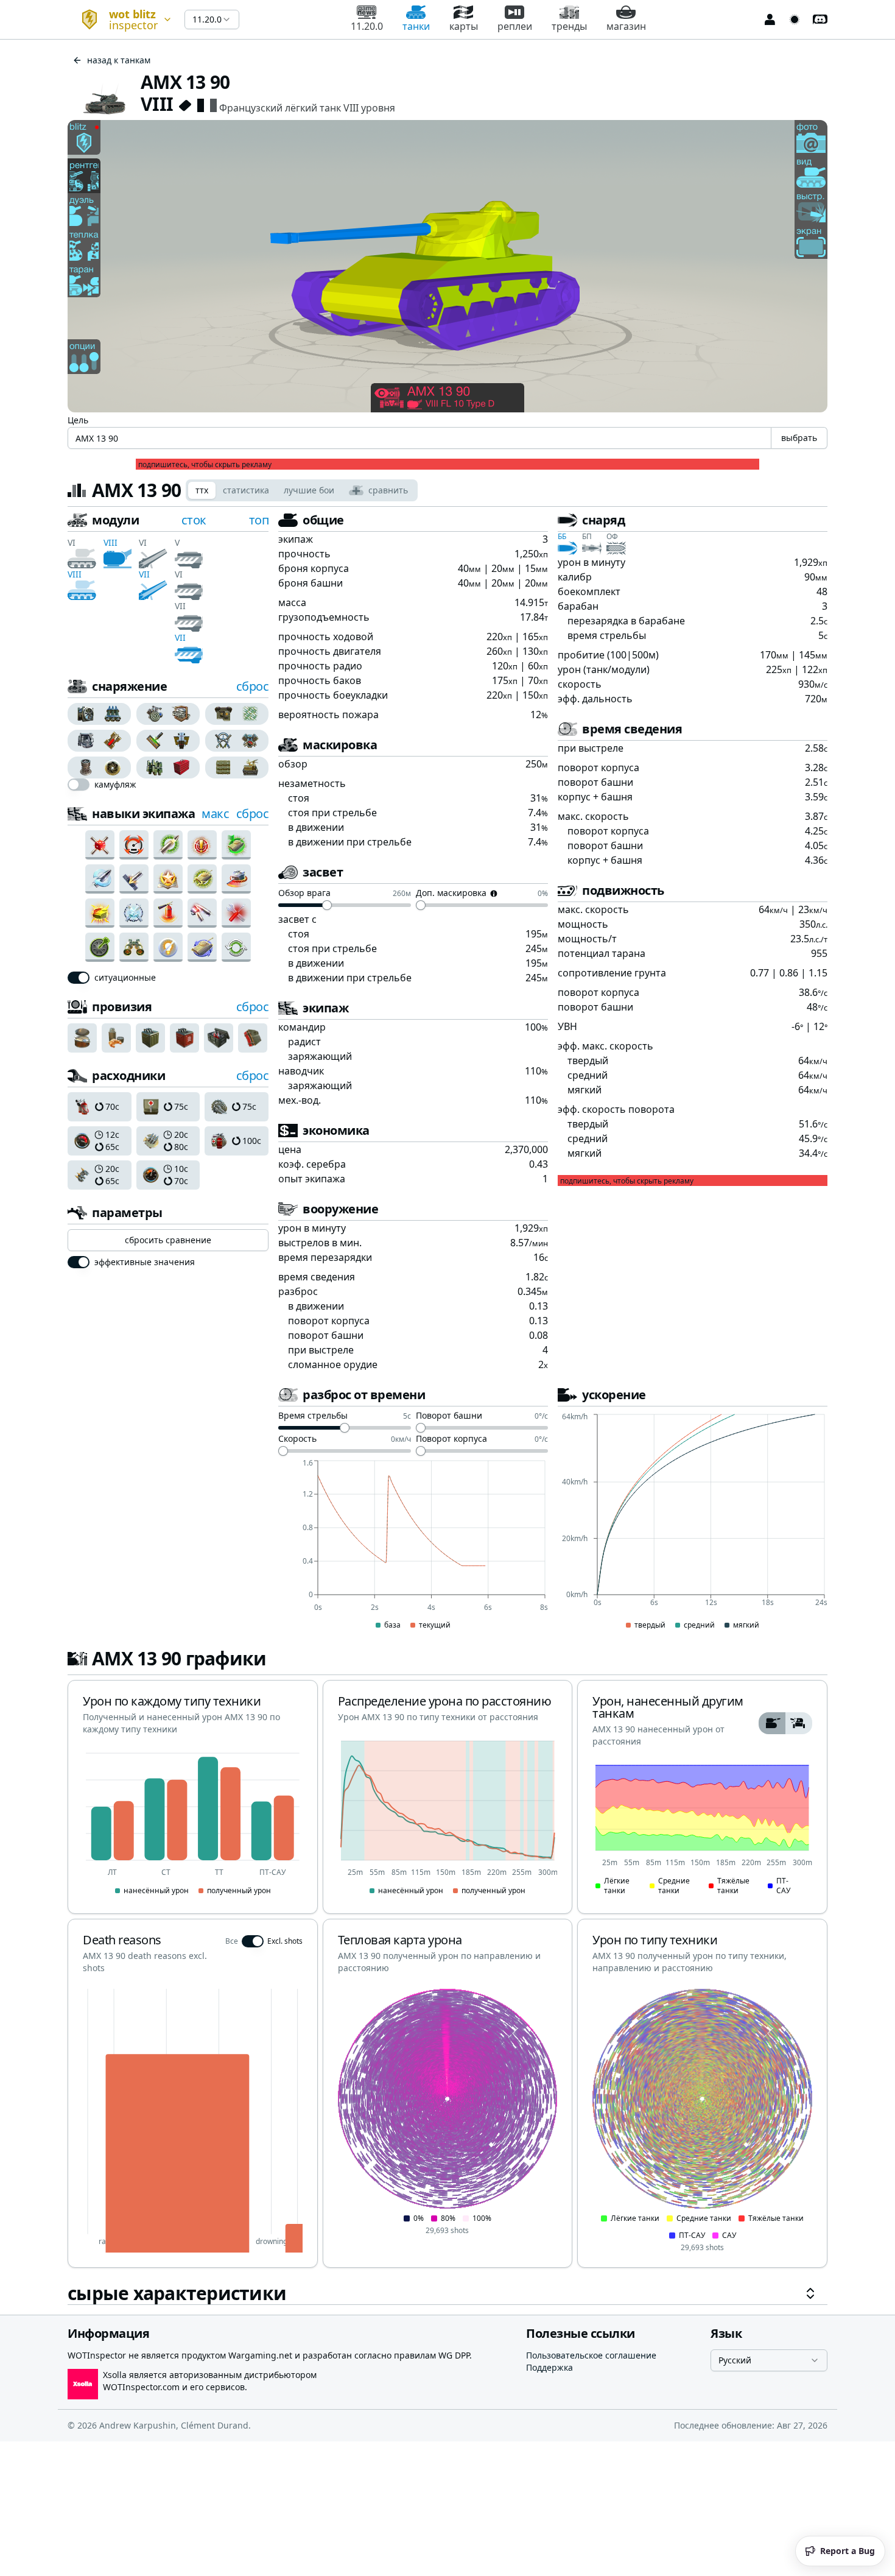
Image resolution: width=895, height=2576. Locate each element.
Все (232, 1941)
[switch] (79, 785)
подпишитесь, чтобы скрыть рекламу (205, 465)
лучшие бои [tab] (309, 490)
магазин (626, 26)
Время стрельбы (313, 1416)
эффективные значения (145, 1262)
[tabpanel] (447, 1408)
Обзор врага (304, 894)
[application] (413, 1545)
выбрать (799, 438)
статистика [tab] (246, 490)
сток (194, 520)
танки (416, 26)
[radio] (83, 714)
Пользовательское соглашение (591, 2355)
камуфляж (115, 785)
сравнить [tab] (388, 490)
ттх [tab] (202, 490)
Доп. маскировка (451, 894)
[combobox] (121, 19)
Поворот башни (449, 1416)
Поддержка (549, 2367)
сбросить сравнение (168, 1240)
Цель (78, 420)
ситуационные (125, 978)
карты (464, 26)
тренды (569, 26)
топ (259, 520)
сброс (253, 686)
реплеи (515, 26)
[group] (100, 714)
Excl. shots (285, 1941)
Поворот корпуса (451, 1439)
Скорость (297, 1439)
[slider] (327, 905)
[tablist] (302, 490)
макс (215, 813)
